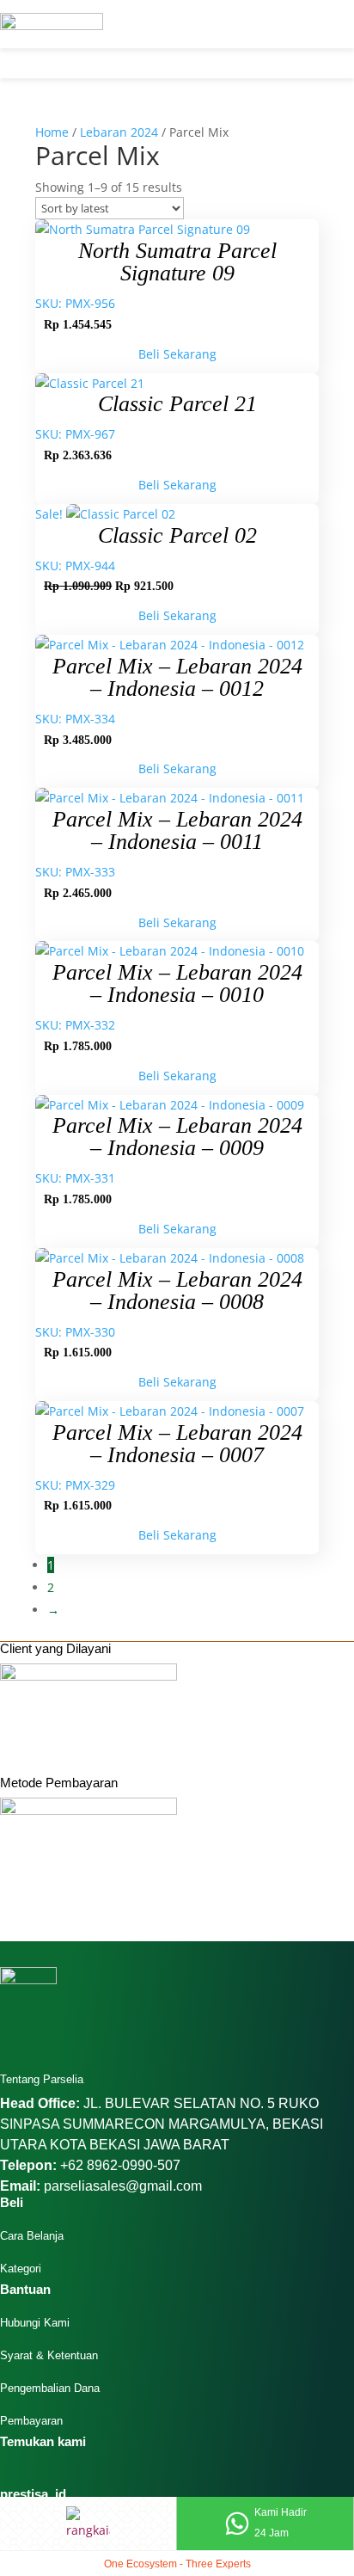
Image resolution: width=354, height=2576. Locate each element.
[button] (88, 69)
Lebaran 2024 (119, 132)
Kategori (21, 2269)
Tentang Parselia (42, 2079)
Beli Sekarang (177, 354)
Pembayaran (31, 2421)
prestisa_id (33, 2494)
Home (52, 132)
